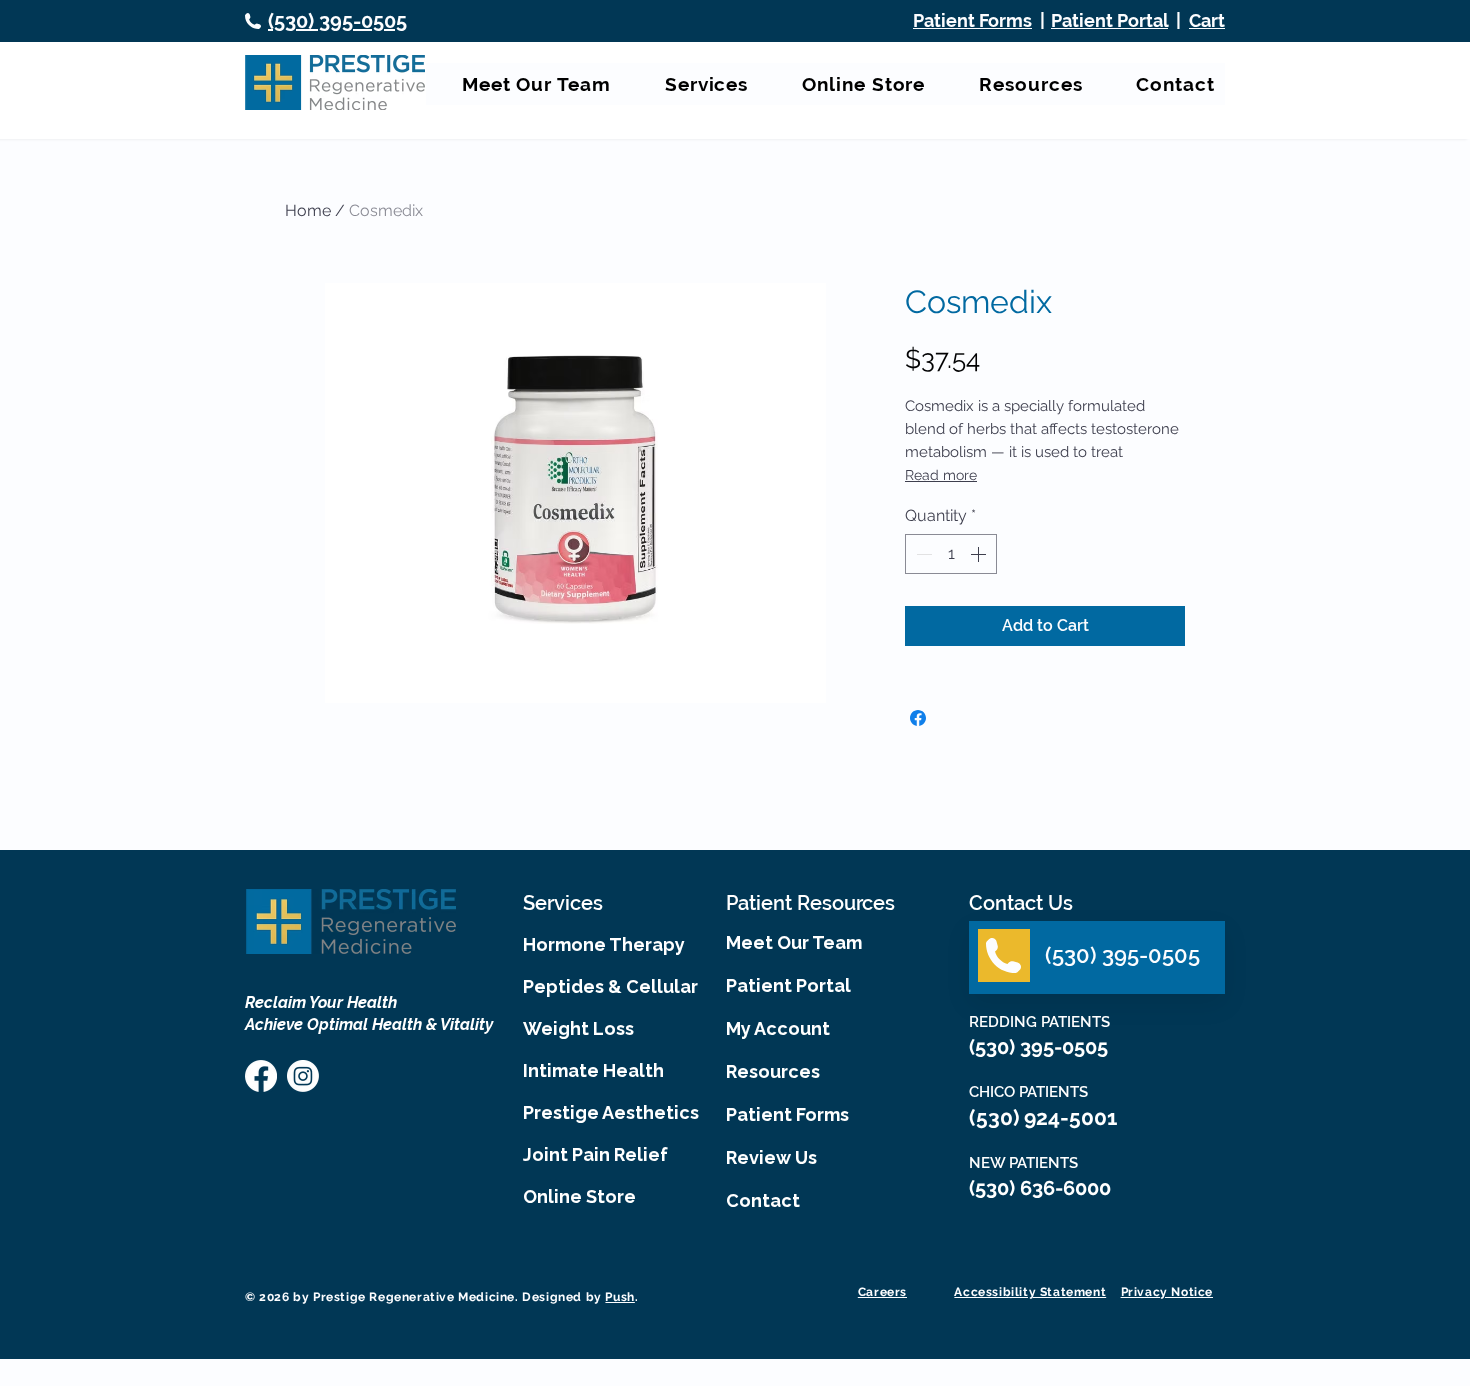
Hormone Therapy (604, 944)
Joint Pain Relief (595, 1154)
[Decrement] (922, 554)
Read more (941, 475)
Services (563, 903)
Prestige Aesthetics (607, 1112)
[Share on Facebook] (918, 718)
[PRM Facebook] (261, 1076)
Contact (763, 1200)
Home (308, 210)
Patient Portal (1109, 20)
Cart (1207, 20)
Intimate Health (593, 1070)
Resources (773, 1071)
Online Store (579, 1196)
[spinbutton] (951, 554)
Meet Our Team (794, 942)
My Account (778, 1028)
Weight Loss (578, 1028)
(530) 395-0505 (1041, 1047)
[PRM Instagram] (303, 1076)
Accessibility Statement (1030, 1292)
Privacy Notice (1167, 1292)
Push (619, 1297)
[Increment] (980, 554)
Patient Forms (787, 1114)
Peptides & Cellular (607, 986)
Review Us (771, 1157)
